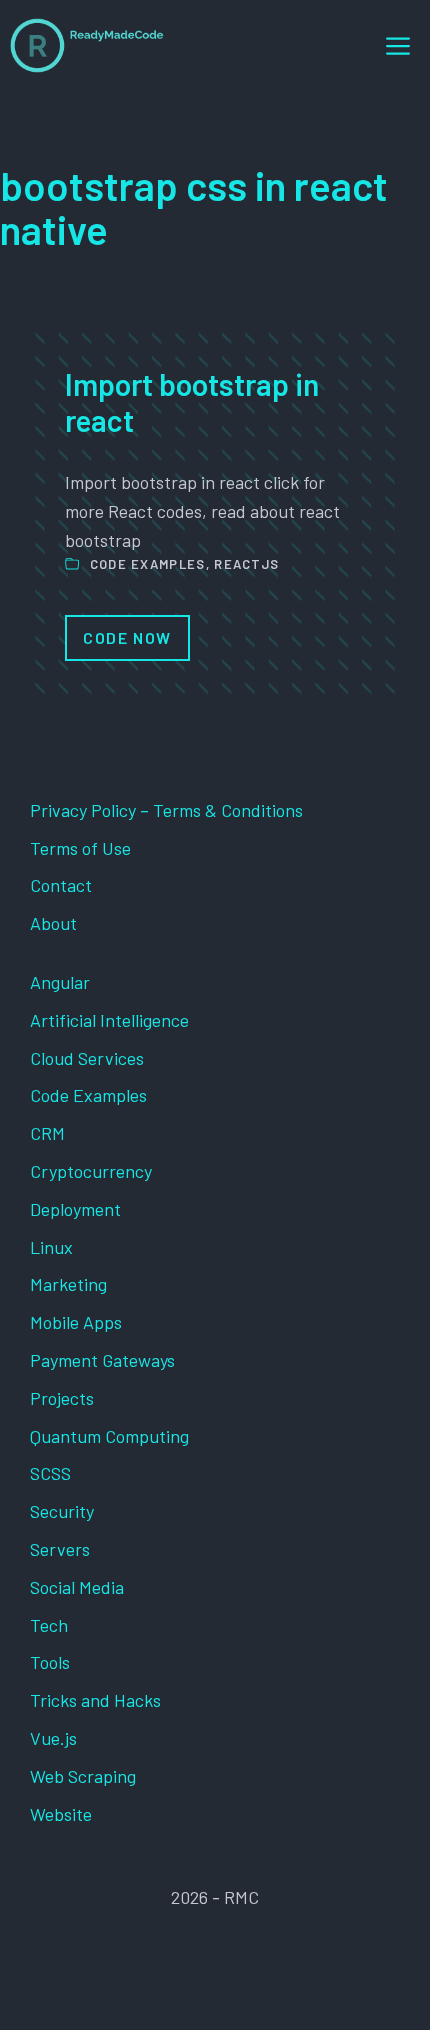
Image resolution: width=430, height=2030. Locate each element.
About (53, 923)
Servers (60, 1549)
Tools (50, 1662)
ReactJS (246, 564)
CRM (47, 1133)
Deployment (75, 1209)
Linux (51, 1247)
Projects (62, 1398)
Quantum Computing (109, 1436)
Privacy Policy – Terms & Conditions (166, 810)
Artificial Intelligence (109, 1020)
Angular (60, 982)
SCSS (50, 1473)
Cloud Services (87, 1058)
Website (61, 1814)
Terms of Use (80, 848)
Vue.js (53, 1738)
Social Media (77, 1587)
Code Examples (148, 564)
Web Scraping (83, 1776)
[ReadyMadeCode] (87, 45)
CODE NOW (127, 637)
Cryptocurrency (91, 1171)
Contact (61, 885)
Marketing (68, 1284)
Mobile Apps (76, 1322)
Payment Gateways (102, 1360)
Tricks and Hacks (95, 1700)
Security (62, 1511)
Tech (49, 1625)
